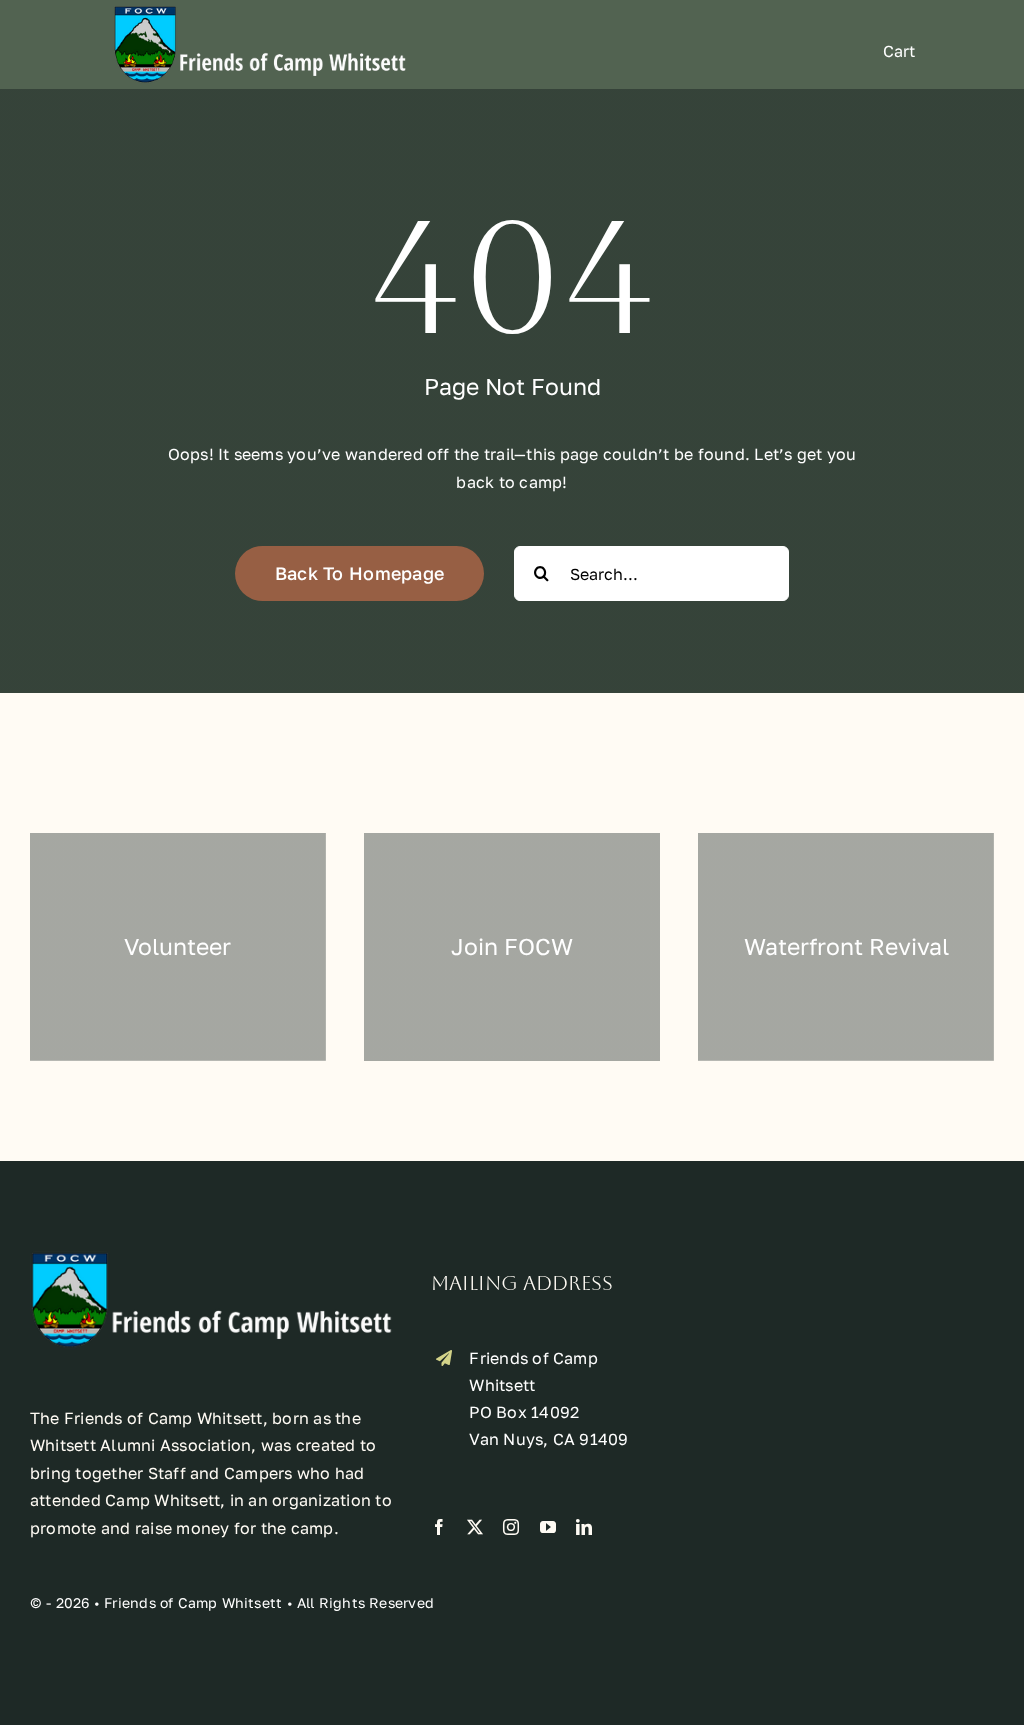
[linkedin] (584, 1527)
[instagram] (511, 1527)
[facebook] (439, 1527)
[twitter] (475, 1527)
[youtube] (548, 1527)
